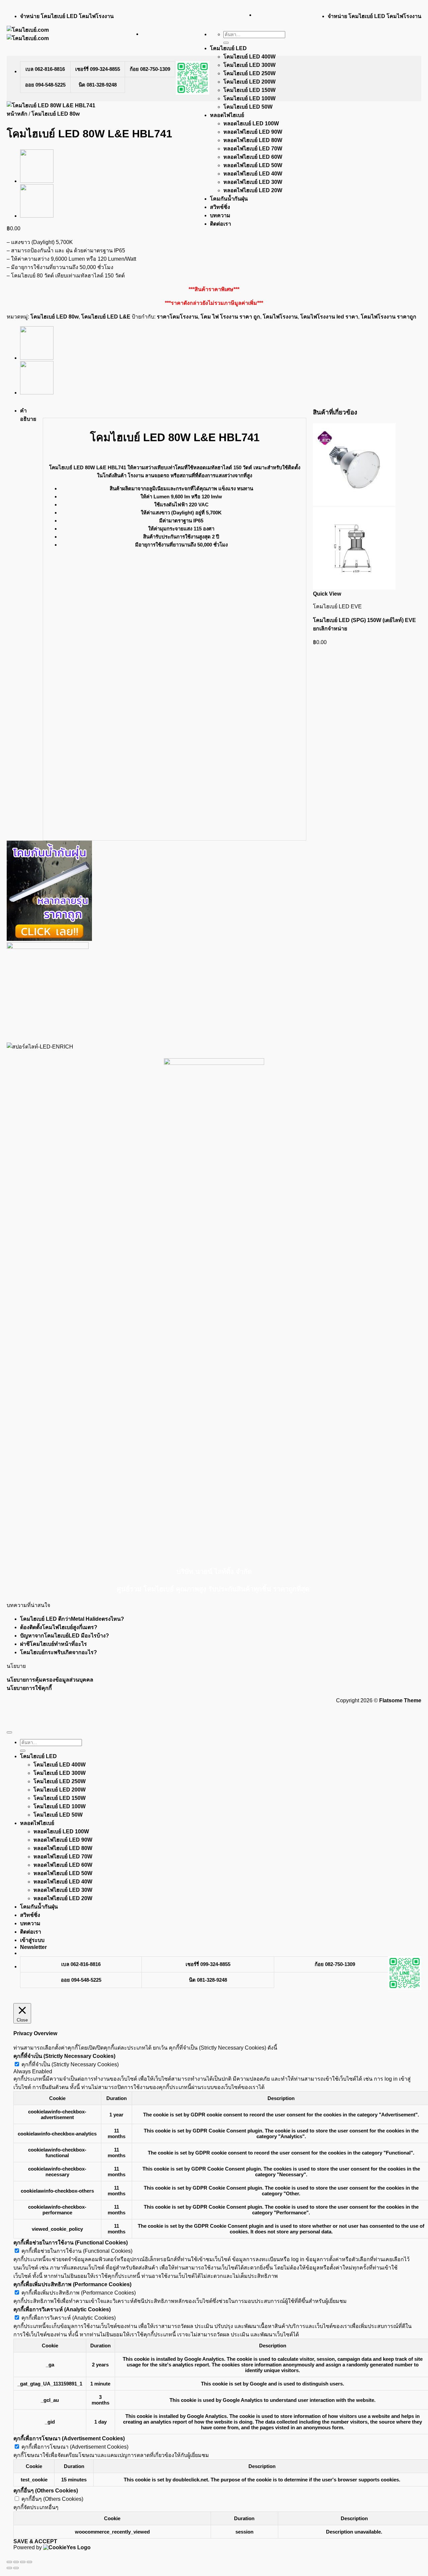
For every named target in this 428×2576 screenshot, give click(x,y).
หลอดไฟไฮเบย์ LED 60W (253, 157)
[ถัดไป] (16, 2568)
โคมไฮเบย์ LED (228, 48)
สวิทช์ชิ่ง (220, 207)
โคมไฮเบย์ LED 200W (249, 82)
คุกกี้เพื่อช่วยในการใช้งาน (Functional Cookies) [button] (71, 2243)
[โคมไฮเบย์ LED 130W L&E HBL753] (37, 181)
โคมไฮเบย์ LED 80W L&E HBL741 (88, 467)
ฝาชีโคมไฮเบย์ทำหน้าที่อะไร (53, 1644)
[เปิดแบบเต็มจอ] (16, 2562)
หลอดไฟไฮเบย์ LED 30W (253, 182)
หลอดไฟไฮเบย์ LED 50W (253, 165)
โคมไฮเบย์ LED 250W (249, 73)
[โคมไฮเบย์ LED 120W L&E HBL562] (37, 216)
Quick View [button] (327, 594)
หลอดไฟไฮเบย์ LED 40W (253, 174)
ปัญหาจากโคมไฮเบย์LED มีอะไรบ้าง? (65, 1636)
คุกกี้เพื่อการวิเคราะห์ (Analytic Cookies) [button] (62, 2309)
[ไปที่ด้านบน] (9, 1732)
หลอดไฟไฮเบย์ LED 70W (253, 149)
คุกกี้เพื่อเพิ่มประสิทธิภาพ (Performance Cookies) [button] (72, 2284)
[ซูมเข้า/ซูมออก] (9, 2562)
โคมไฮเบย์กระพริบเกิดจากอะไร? (59, 1652)
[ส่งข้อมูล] (226, 43)
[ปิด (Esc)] (29, 2562)
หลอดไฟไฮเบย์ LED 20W (253, 190)
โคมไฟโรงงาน (280, 317)
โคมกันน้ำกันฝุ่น (229, 199)
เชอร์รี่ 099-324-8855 (98, 69)
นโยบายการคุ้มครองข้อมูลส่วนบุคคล (50, 1680)
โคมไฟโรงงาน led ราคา (329, 317)
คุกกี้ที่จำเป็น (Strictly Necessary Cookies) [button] (64, 2056)
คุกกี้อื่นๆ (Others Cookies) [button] (46, 2491)
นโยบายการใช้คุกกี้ (29, 1688)
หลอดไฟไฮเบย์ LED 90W (253, 132)
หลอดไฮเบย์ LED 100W (251, 124)
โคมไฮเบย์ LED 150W (249, 90)
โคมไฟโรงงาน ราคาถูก (389, 317)
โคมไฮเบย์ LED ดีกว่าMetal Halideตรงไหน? (72, 1619)
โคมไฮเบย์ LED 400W (249, 57)
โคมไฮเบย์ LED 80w (56, 114)
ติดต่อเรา (221, 224)
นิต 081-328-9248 (98, 85)
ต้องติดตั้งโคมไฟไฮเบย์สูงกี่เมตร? (59, 1627)
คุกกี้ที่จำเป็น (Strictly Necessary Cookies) (70, 2064)
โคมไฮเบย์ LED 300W (249, 65)
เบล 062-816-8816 (45, 69)
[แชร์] (23, 2562)
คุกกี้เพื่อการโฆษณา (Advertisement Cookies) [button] (69, 2438)
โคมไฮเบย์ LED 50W (248, 107)
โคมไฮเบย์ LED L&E (106, 317)
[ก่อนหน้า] (9, 2568)
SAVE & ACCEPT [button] (35, 2541)
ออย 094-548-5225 (45, 85)
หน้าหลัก (17, 114)
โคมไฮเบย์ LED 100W (249, 98)
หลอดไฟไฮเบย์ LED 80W (253, 140)
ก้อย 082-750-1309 (150, 69)
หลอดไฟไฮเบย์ (227, 115)
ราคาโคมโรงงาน (177, 317)
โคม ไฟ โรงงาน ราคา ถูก (230, 317)
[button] (33, 1947)
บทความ (220, 215)
